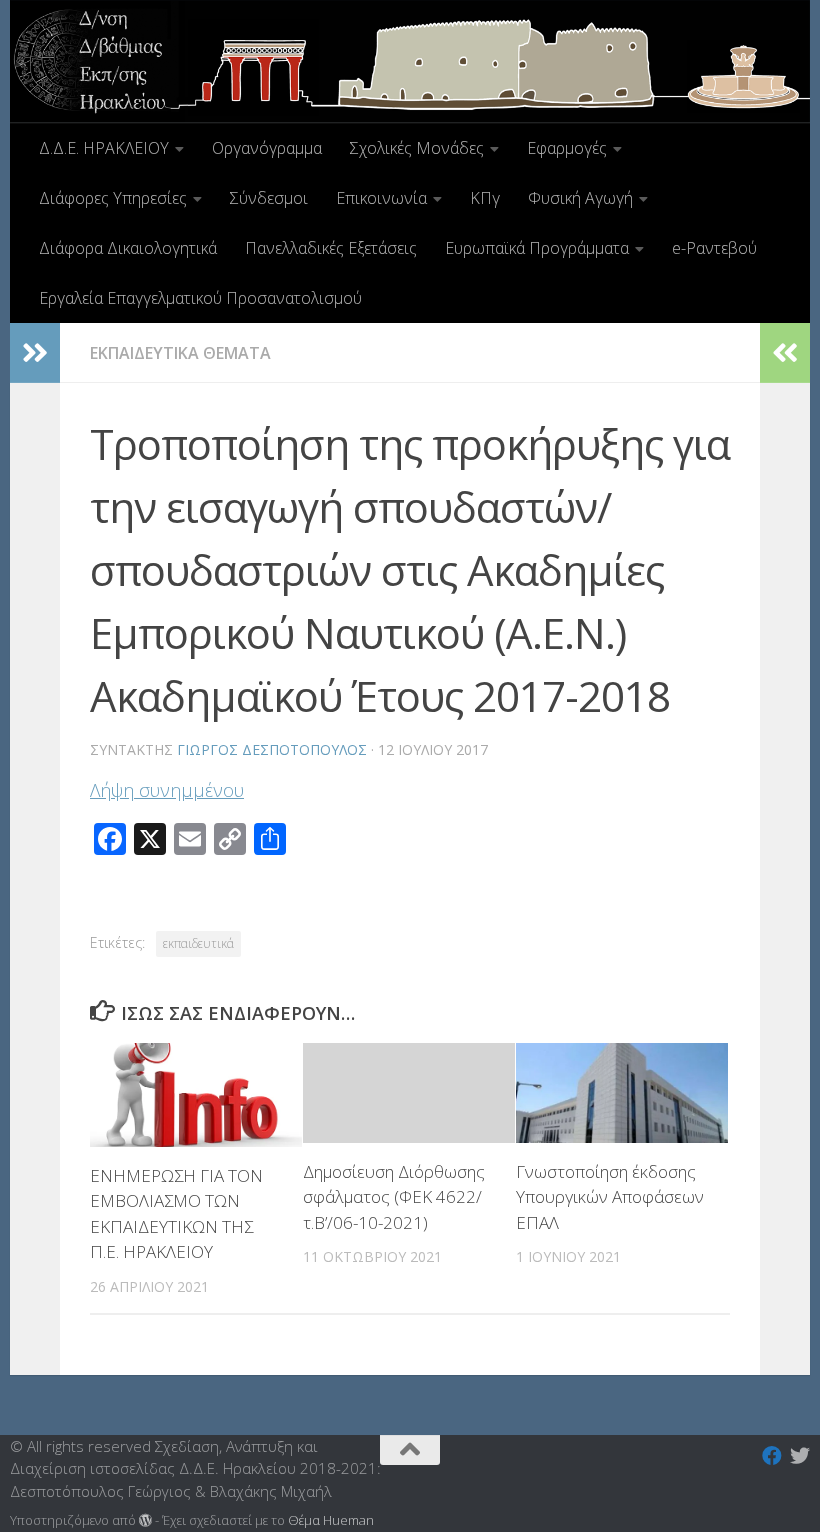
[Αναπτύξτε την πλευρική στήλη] (35, 353)
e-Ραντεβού (714, 248)
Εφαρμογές (567, 148)
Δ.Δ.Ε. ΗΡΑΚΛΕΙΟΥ (104, 148)
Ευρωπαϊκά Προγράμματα (537, 248)
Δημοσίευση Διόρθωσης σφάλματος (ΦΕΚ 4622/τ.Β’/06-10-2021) (394, 1197)
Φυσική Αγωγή (580, 198)
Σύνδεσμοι (269, 198)
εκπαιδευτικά (198, 943)
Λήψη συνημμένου (167, 790)
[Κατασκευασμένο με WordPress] (145, 1520)
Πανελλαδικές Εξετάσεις (331, 248)
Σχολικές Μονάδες (417, 148)
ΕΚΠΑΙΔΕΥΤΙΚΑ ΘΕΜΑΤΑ (180, 353)
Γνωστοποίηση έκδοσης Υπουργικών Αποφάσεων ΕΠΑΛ (610, 1197)
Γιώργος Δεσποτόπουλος (272, 749)
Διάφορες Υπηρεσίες (113, 198)
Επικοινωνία (381, 198)
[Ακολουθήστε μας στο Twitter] (800, 1456)
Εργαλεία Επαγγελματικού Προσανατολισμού (200, 298)
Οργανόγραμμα (267, 148)
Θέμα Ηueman (331, 1520)
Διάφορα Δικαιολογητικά (128, 248)
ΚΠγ (485, 198)
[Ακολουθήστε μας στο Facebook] (772, 1456)
